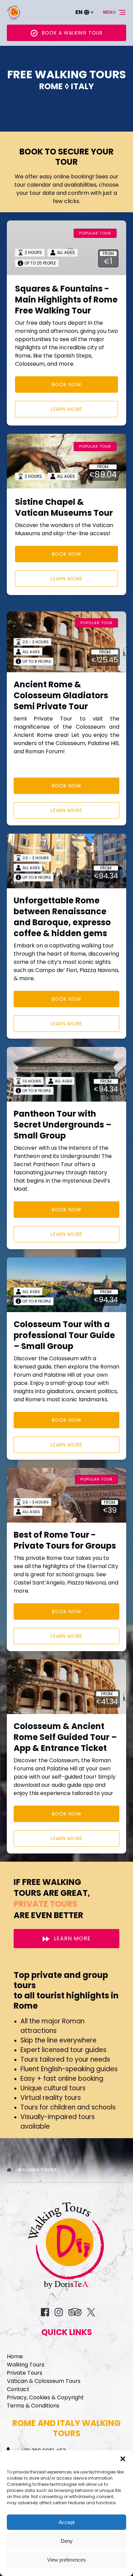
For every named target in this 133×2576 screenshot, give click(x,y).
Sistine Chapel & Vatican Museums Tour (64, 507)
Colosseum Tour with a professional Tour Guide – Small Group (64, 1335)
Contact (18, 2389)
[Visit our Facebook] (45, 2312)
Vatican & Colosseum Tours (44, 2381)
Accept (66, 2522)
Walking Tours (38, 2170)
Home (15, 2356)
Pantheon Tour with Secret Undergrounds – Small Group (63, 1125)
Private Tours (25, 2373)
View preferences (66, 2560)
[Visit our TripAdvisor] (75, 2312)
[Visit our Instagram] (59, 2312)
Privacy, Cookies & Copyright (45, 2397)
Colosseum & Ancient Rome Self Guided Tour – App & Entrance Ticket (65, 1737)
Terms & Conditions (33, 2406)
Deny (67, 2541)
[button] (123, 2459)
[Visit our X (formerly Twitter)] (91, 2312)
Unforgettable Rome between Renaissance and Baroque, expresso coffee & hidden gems (62, 917)
